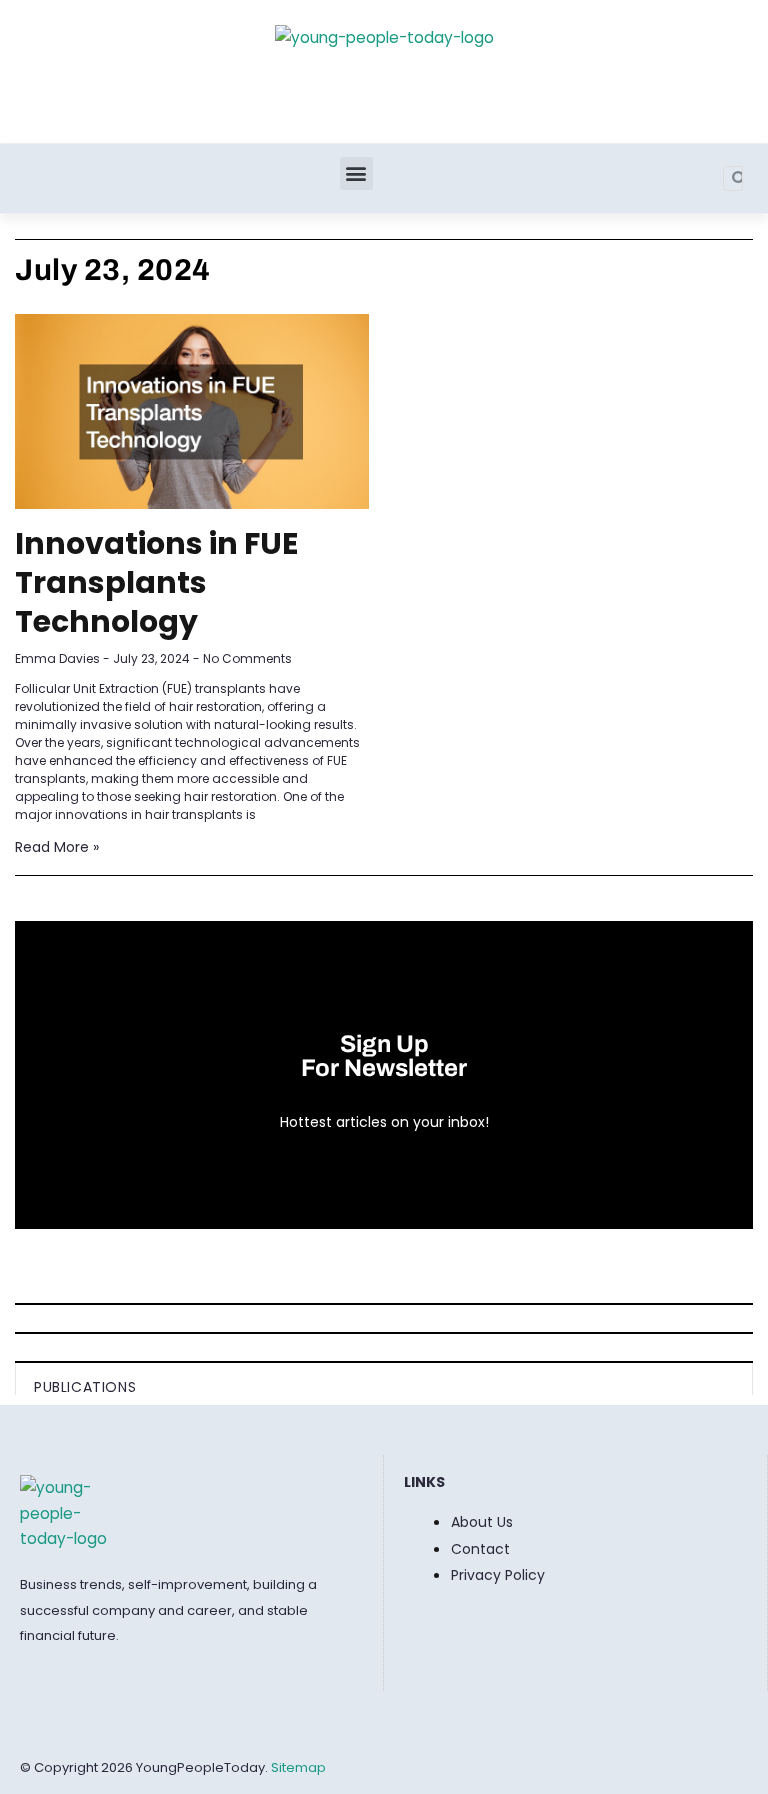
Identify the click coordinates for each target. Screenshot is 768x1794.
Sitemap (298, 1767)
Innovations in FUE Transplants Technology (156, 582)
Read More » (57, 847)
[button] (356, 173)
